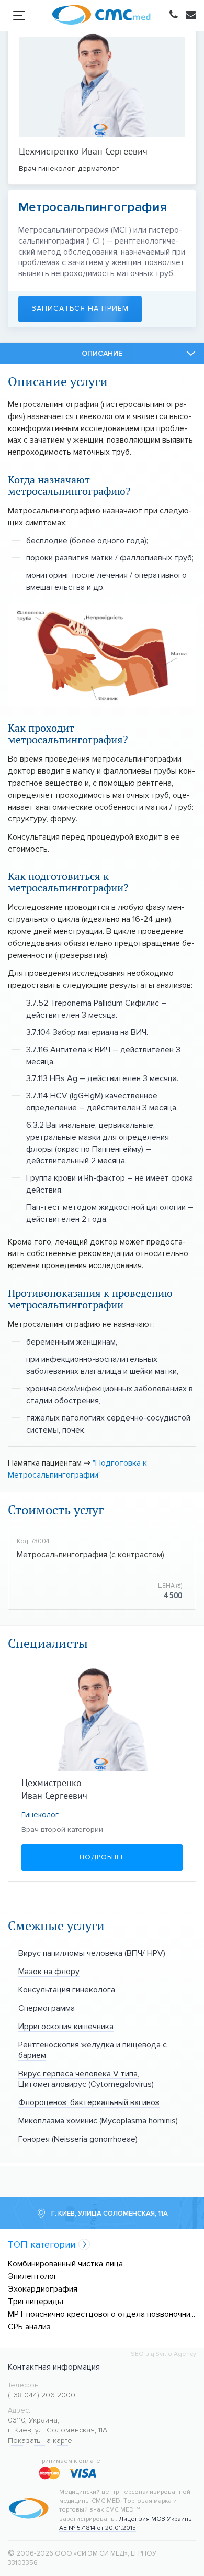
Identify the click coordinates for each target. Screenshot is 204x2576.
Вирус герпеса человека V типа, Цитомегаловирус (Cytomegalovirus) (86, 2079)
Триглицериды (36, 2301)
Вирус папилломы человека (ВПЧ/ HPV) (92, 1953)
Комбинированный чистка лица (65, 2264)
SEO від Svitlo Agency (163, 2354)
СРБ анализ (29, 2326)
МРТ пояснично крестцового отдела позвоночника (102, 2314)
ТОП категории (42, 2245)
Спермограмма (47, 2008)
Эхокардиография (43, 2289)
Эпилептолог (33, 2276)
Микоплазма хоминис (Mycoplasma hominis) (98, 2121)
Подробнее (102, 1857)
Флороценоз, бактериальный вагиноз (89, 2102)
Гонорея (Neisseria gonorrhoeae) (78, 2139)
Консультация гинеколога (67, 1990)
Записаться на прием (80, 308)
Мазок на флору (49, 1971)
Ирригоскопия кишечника (66, 2026)
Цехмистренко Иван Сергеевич (83, 151)
